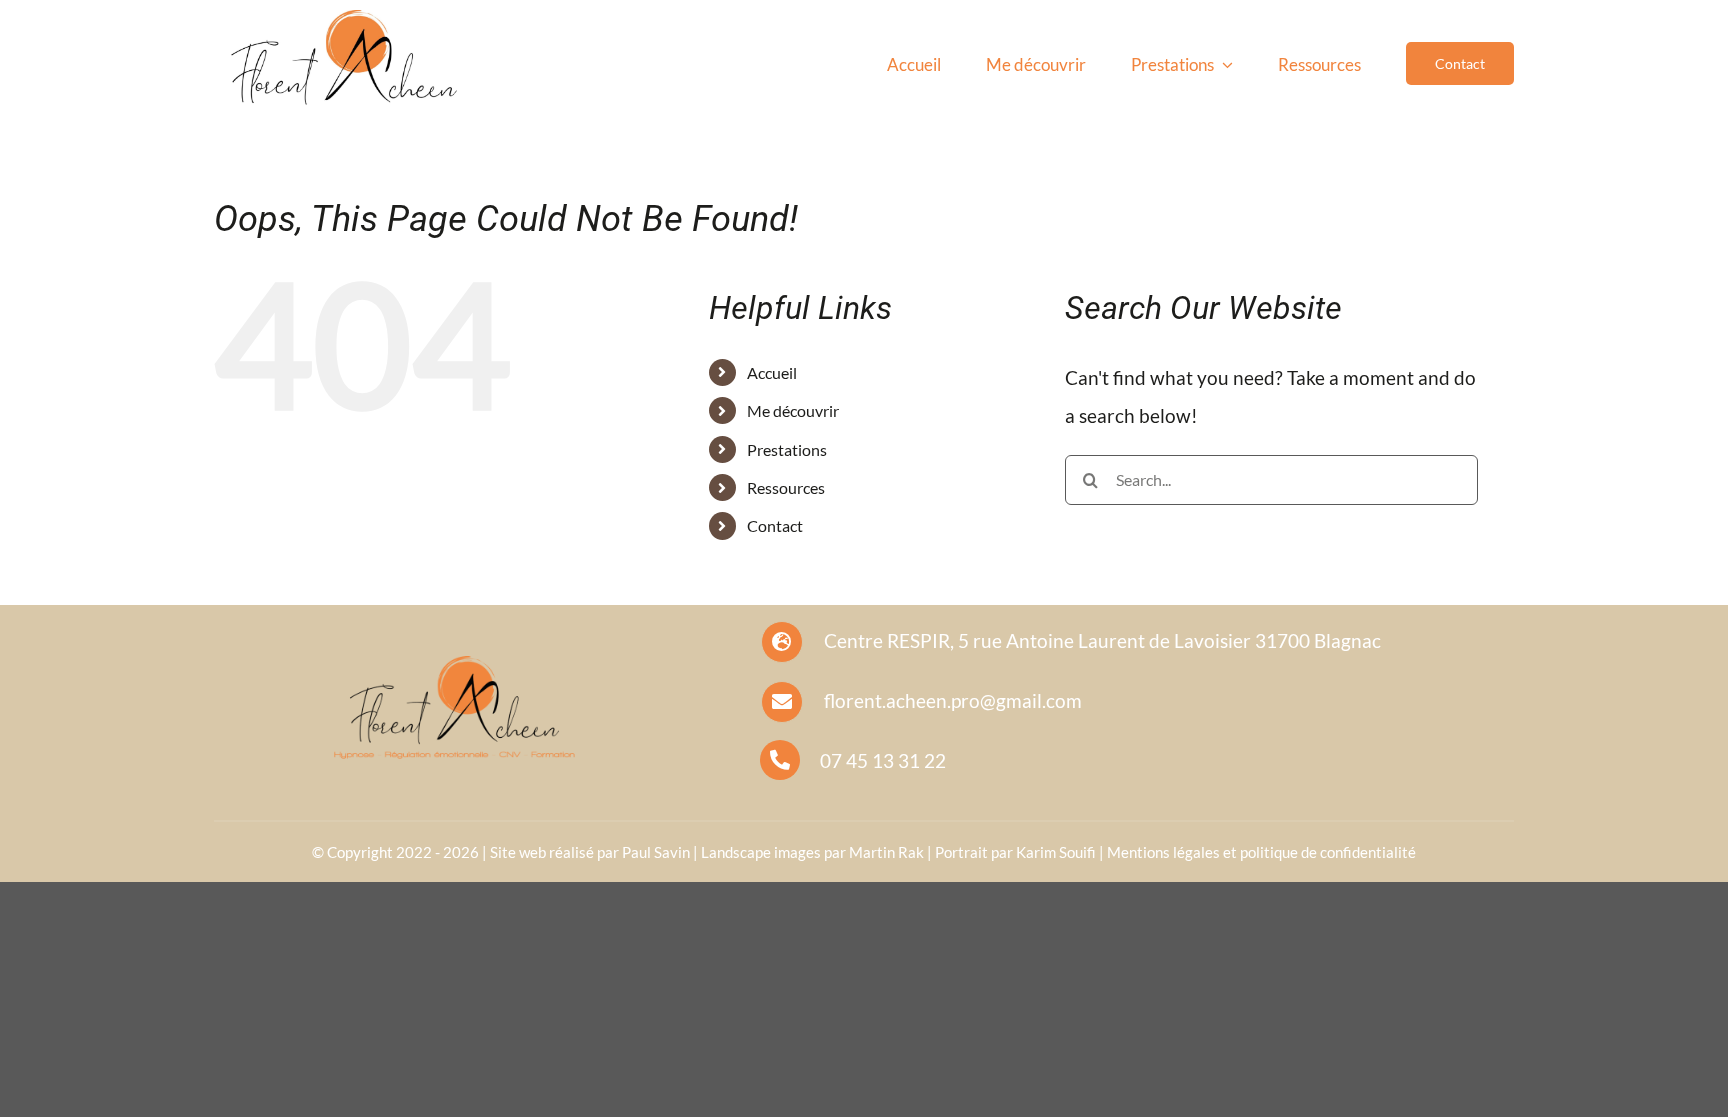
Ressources (786, 487)
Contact (775, 525)
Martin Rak (886, 852)
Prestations (787, 449)
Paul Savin (656, 852)
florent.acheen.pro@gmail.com (953, 700)
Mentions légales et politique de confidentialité (1261, 852)
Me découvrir (793, 410)
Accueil (772, 372)
